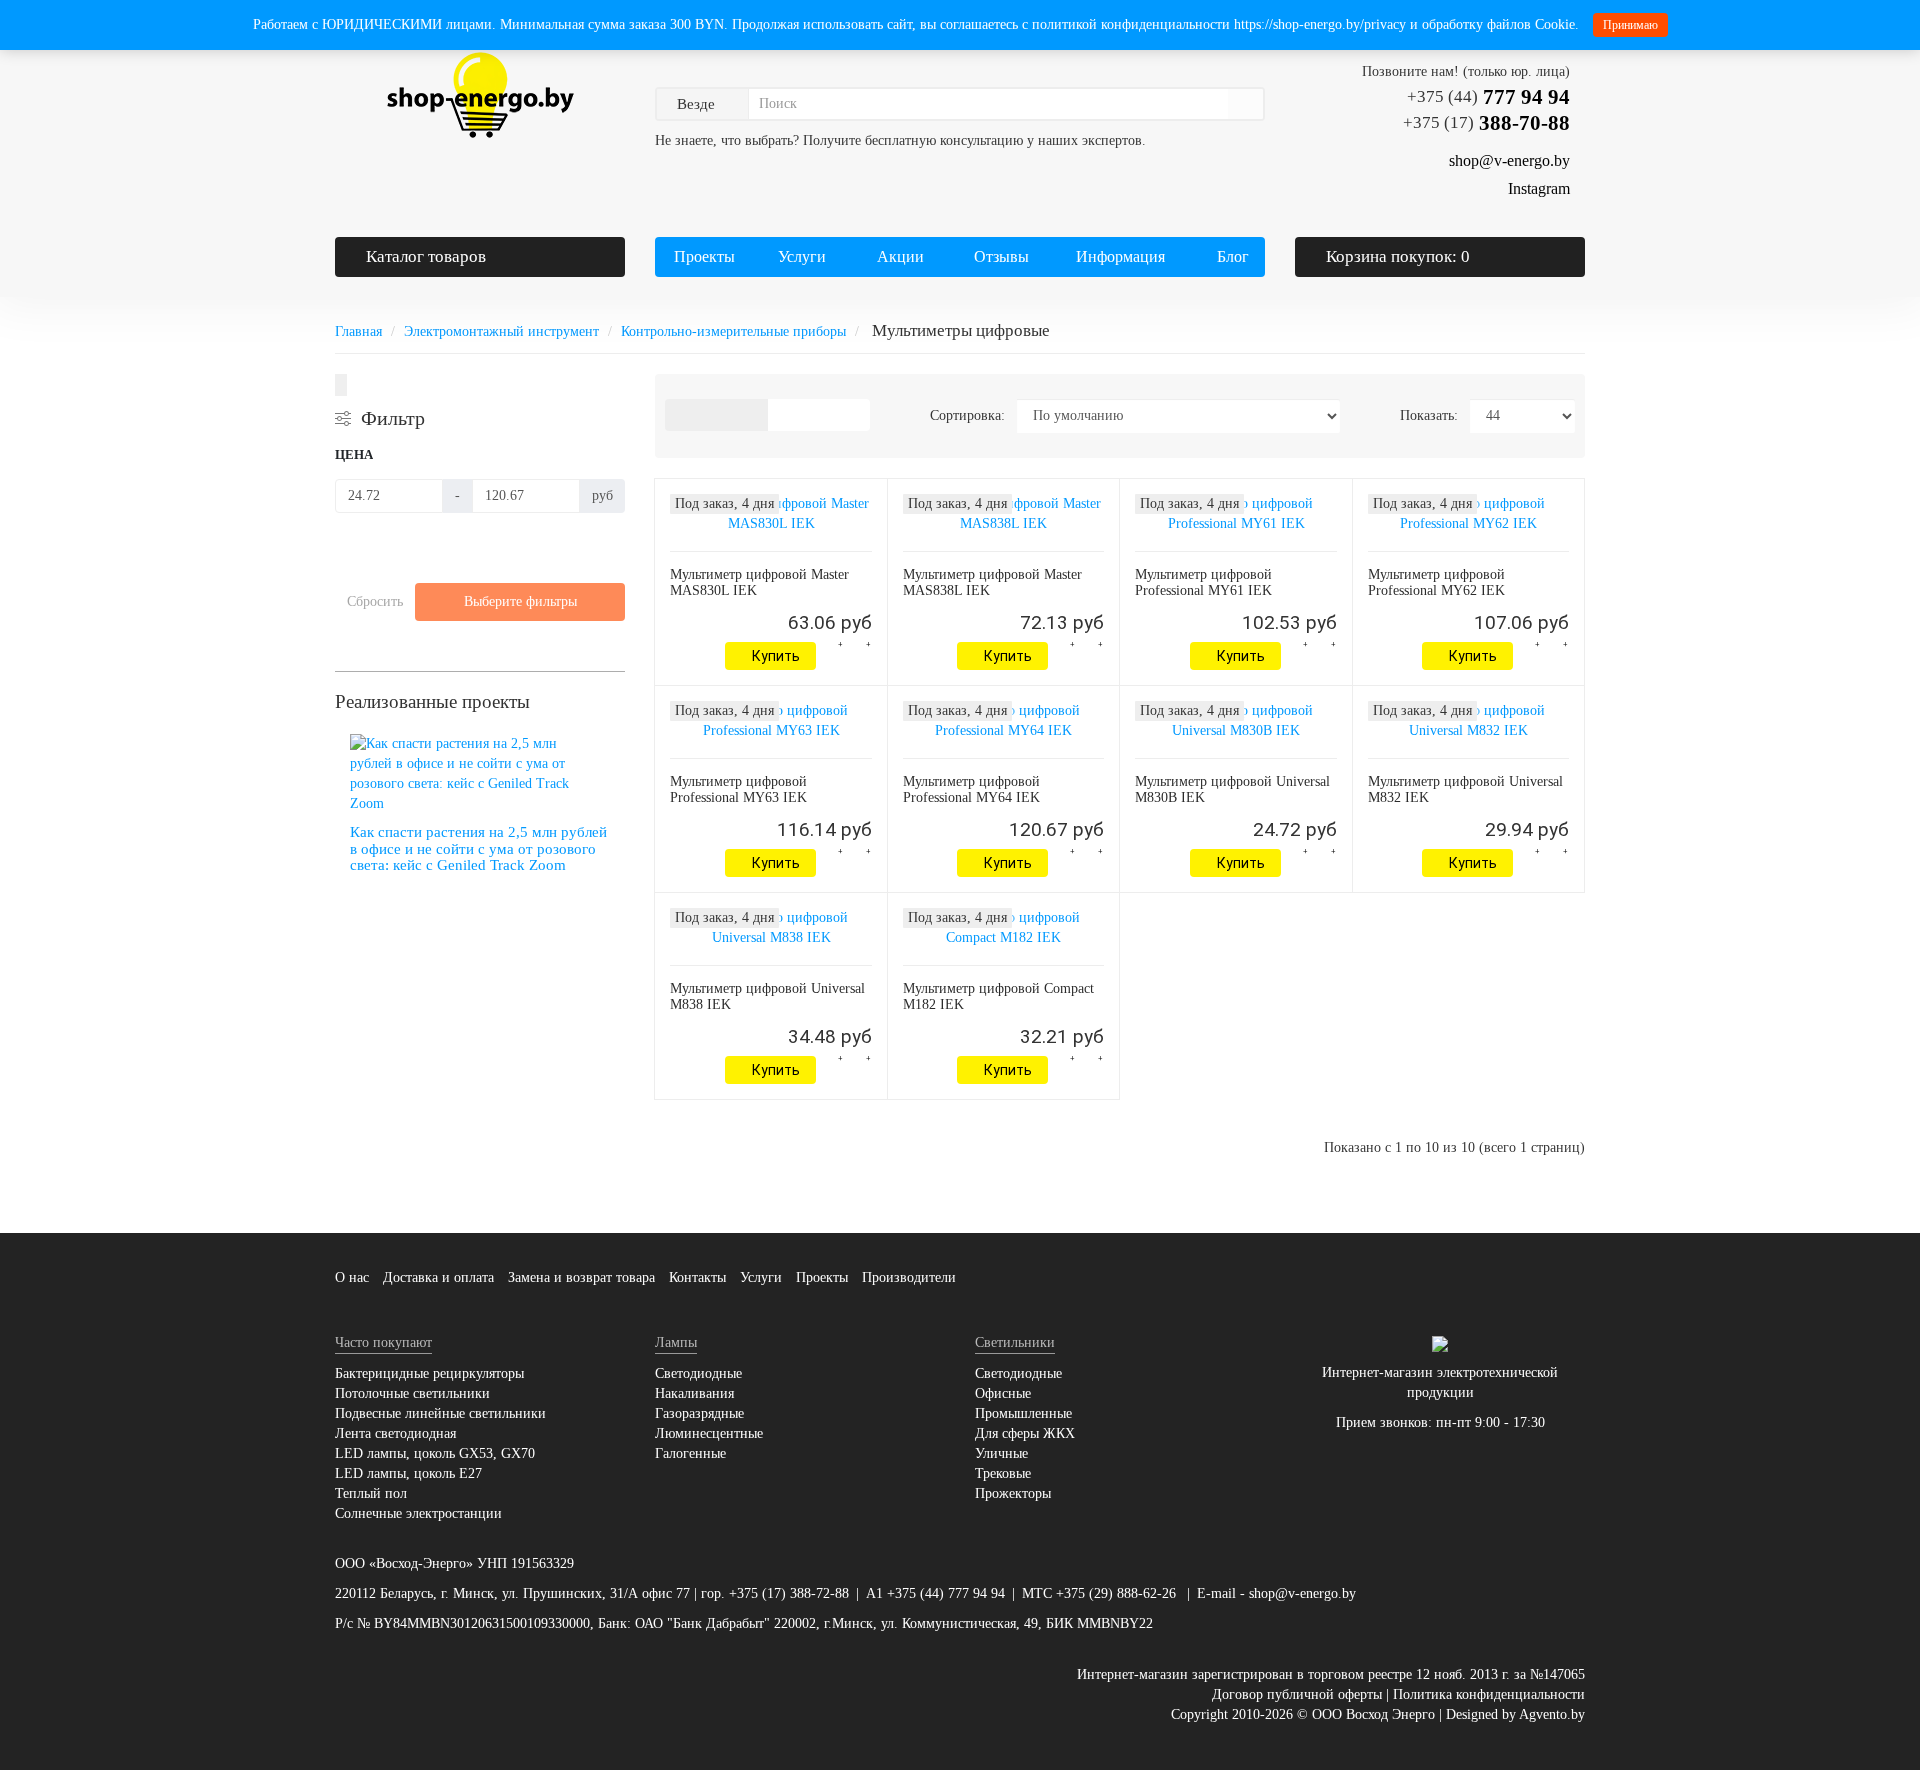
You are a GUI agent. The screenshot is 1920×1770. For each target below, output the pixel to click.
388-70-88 (1486, 123)
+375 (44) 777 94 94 (946, 1593)
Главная (358, 331)
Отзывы (1001, 256)
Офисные (1003, 1393)
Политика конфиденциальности (1489, 1694)
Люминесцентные (709, 1433)
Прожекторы (1013, 1493)
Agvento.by (1552, 1714)
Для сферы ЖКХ (1025, 1433)
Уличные (1001, 1453)
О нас (352, 1277)
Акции (900, 256)
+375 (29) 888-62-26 (1116, 1593)
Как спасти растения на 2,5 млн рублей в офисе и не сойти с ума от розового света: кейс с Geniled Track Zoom (478, 848)
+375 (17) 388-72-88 (789, 1593)
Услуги (800, 256)
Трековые (1003, 1473)
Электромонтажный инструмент (501, 331)
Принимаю (1630, 25)
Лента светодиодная (395, 1433)
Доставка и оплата (438, 1277)
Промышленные (1023, 1413)
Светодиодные (698, 1373)
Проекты (704, 256)
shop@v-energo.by (1302, 1593)
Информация (1118, 256)
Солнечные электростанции (418, 1513)
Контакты (697, 1277)
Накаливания (694, 1393)
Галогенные (690, 1453)
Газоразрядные (699, 1413)
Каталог (426, 256)
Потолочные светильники (412, 1393)
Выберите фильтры (520, 601)
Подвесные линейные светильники (440, 1413)
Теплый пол (371, 1493)
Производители (909, 1277)
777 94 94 (1488, 97)
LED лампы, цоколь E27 (408, 1473)
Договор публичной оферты (1297, 1694)
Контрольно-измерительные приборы (733, 331)
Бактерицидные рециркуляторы (429, 1373)
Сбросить (375, 601)
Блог (1233, 256)
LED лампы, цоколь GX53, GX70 (435, 1453)
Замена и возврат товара (581, 1277)
